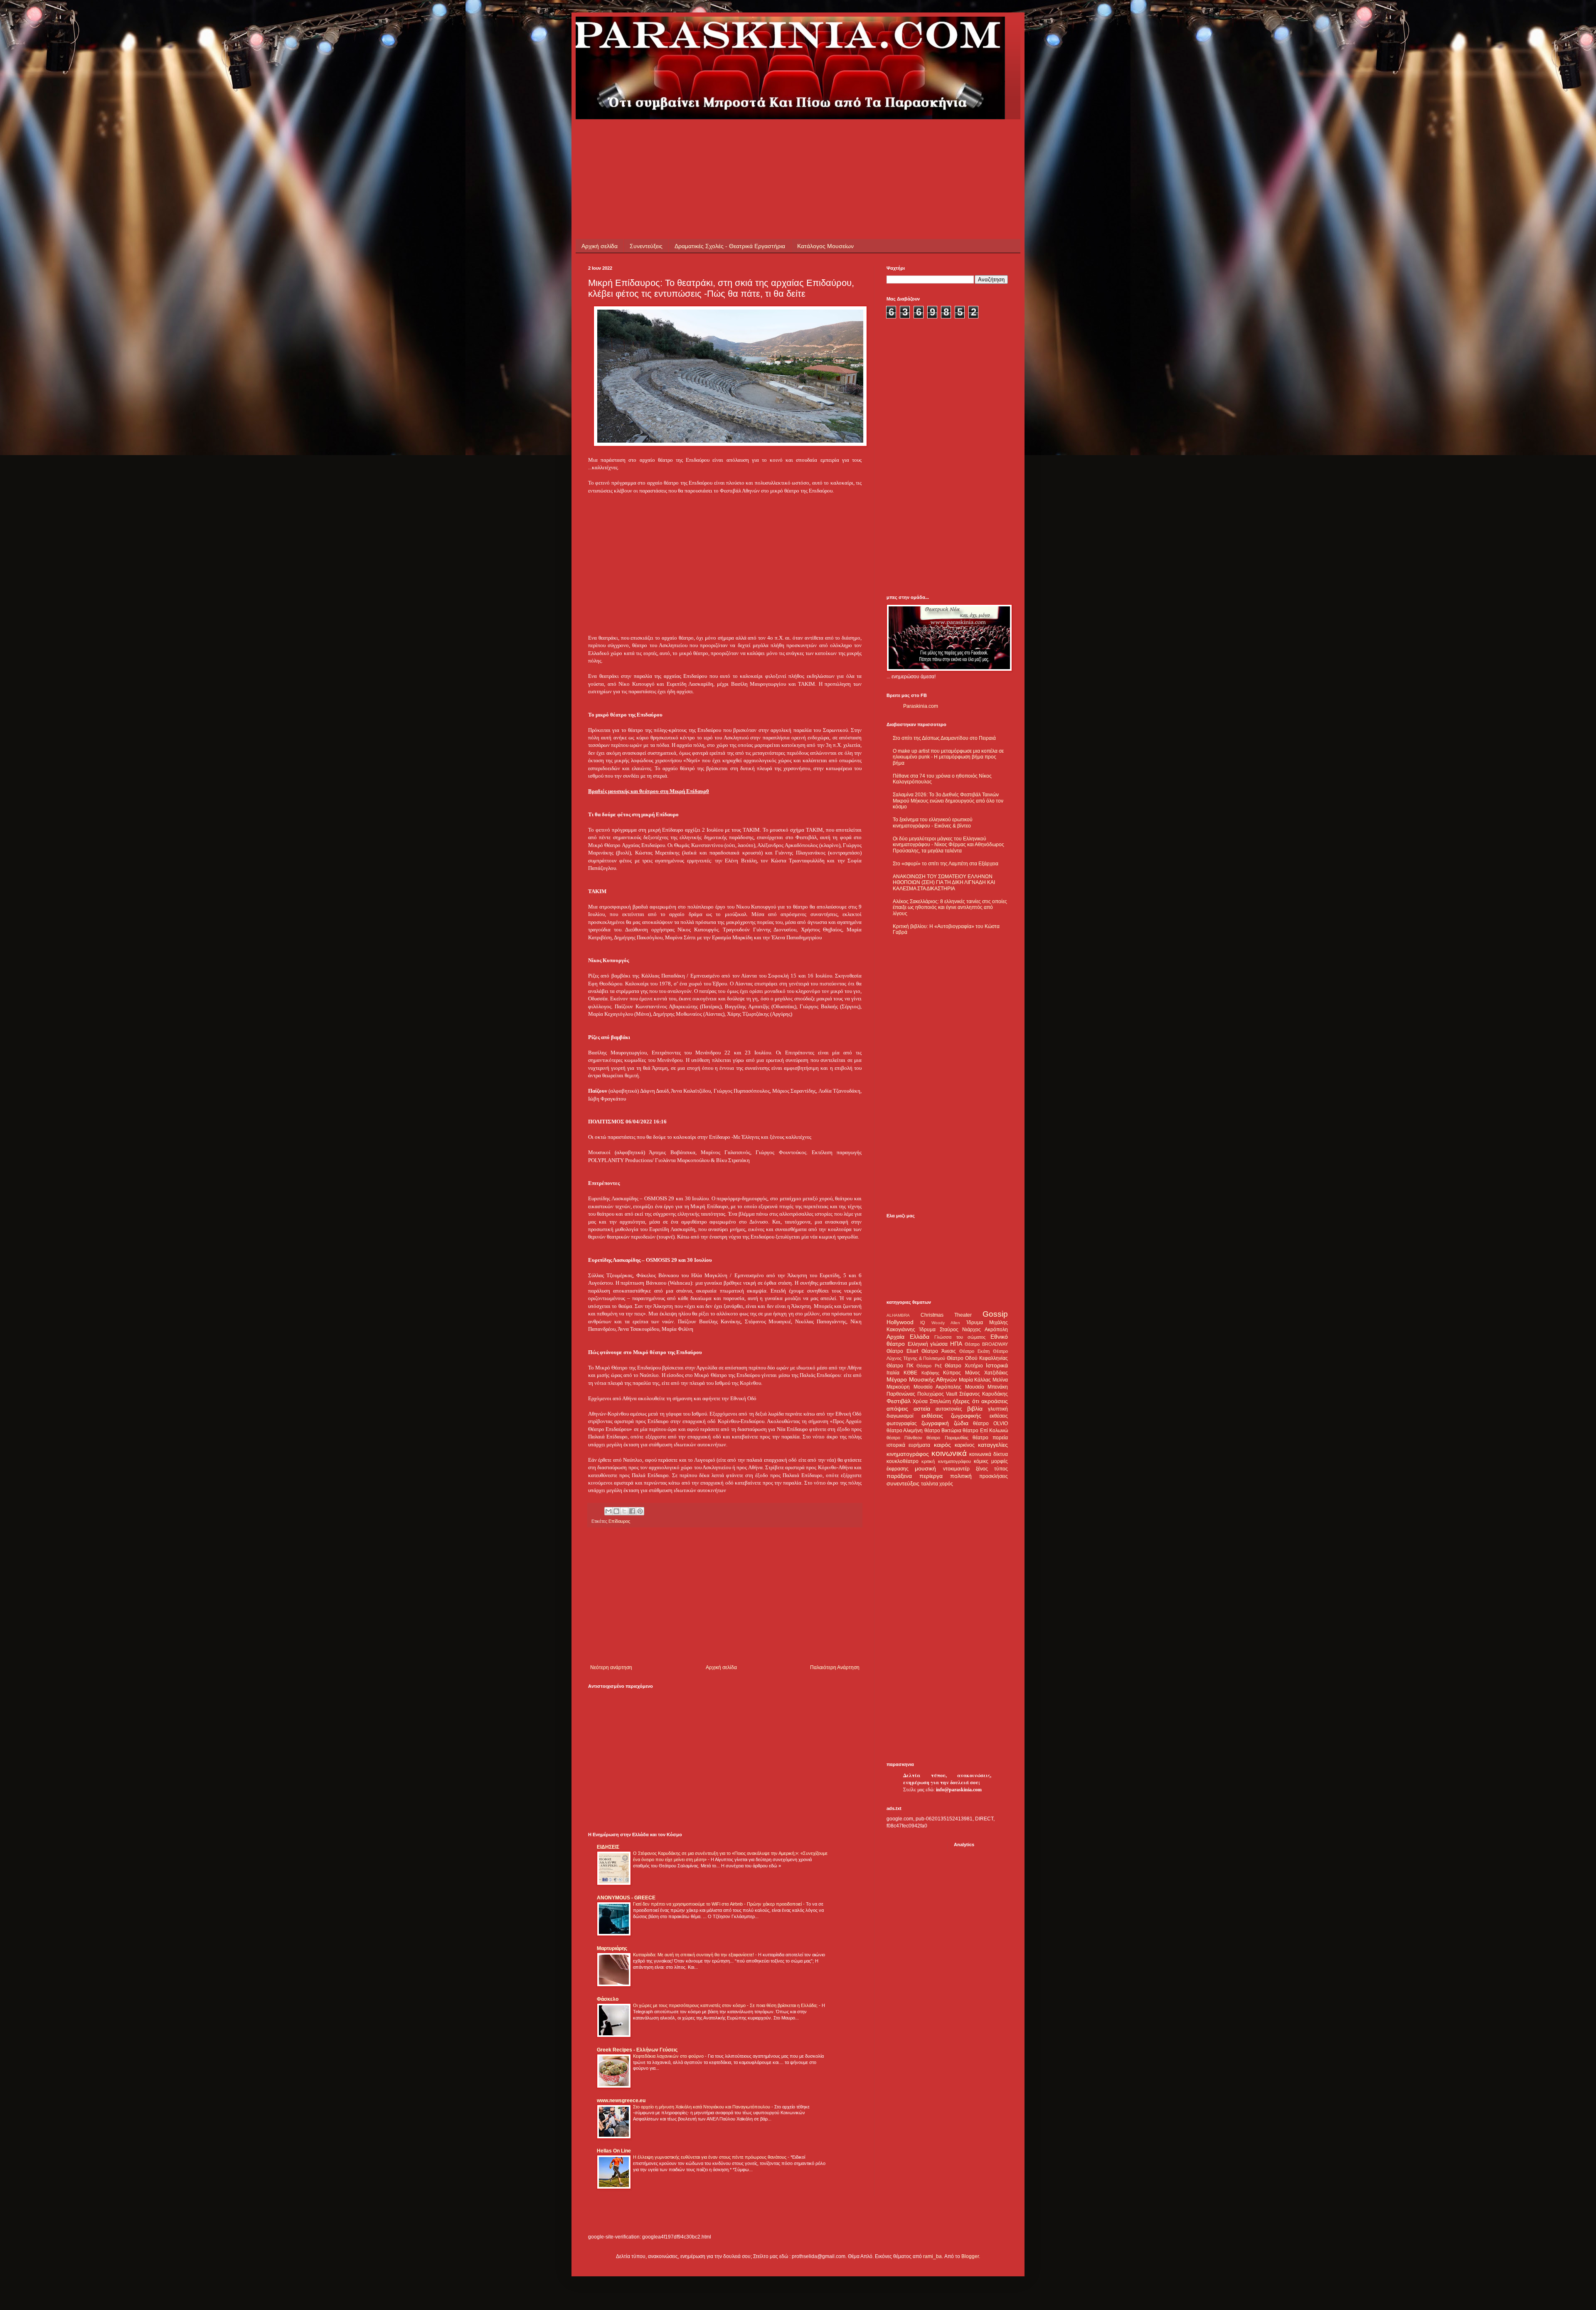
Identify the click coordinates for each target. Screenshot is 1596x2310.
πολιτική (961, 1476)
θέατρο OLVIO (990, 1423)
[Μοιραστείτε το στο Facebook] (632, 1511)
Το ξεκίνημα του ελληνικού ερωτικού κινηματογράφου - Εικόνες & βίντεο (933, 823)
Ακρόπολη (996, 1330)
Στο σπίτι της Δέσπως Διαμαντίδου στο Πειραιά (944, 738)
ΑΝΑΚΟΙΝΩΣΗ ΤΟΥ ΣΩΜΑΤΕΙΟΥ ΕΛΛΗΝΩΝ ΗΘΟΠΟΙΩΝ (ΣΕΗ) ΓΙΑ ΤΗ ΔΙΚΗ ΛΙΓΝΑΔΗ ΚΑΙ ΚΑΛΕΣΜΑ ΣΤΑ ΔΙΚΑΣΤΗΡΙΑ (944, 883)
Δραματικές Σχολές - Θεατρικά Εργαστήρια (730, 246)
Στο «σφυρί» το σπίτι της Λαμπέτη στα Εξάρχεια (946, 864)
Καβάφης (930, 1373)
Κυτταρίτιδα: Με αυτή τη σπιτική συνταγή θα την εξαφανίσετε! (694, 1955)
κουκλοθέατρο (903, 1461)
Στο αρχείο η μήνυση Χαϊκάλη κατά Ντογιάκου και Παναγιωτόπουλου (702, 2107)
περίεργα (931, 1476)
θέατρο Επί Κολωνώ (985, 1431)
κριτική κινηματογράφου (946, 1461)
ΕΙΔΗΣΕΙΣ (608, 1847)
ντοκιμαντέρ (956, 1469)
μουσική (925, 1468)
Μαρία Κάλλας (975, 1380)
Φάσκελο (608, 1999)
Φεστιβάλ (899, 1401)
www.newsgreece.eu (621, 2101)
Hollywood (900, 1322)
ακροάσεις (995, 1401)
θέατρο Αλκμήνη (905, 1431)
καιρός (942, 1445)
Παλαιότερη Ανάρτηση (835, 1667)
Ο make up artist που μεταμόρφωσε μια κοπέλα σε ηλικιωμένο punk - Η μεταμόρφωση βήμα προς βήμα (948, 757)
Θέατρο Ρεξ (929, 1366)
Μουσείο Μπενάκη (987, 1387)
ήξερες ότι (966, 1401)
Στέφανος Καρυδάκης (984, 1394)
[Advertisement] (739, 138)
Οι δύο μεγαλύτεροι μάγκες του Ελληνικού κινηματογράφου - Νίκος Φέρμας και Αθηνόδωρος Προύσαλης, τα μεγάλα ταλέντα (948, 845)
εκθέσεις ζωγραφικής (952, 1416)
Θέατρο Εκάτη (974, 1351)
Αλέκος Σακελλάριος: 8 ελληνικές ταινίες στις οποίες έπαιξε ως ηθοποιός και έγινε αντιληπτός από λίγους (950, 907)
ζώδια (961, 1423)
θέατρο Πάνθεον (904, 1438)
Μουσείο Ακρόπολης (938, 1387)
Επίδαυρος (619, 1521)
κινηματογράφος (908, 1454)
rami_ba (932, 2256)
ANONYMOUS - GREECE (626, 1898)
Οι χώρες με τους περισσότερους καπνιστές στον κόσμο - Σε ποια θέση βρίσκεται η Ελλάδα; (726, 2005)
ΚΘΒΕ (910, 1373)
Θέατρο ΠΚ (900, 1366)
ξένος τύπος (992, 1469)
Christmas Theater (946, 1315)
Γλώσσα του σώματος (960, 1337)
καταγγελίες (993, 1445)
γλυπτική (998, 1409)
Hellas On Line (614, 2151)
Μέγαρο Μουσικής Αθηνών (922, 1379)
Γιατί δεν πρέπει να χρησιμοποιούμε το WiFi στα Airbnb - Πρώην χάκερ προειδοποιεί (718, 1904)
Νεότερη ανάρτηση (611, 1667)
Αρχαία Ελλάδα (908, 1337)
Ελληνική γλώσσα (928, 1344)
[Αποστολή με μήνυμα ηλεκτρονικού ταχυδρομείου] (608, 1511)
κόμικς (981, 1461)
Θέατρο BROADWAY (986, 1344)
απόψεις (897, 1409)
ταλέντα (930, 1484)
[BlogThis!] (616, 1511)
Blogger (970, 2256)
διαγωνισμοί (900, 1416)
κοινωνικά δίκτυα (989, 1454)
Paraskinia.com (921, 706)
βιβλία (975, 1409)
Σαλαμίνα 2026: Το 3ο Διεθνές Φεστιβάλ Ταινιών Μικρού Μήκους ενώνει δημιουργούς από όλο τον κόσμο (948, 801)
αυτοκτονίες (949, 1409)
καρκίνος (965, 1445)
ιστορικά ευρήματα (908, 1445)
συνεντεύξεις (903, 1483)
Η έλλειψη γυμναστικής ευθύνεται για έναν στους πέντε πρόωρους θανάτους (710, 2157)
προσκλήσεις (994, 1476)
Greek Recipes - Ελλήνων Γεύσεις (637, 2050)
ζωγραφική (935, 1423)
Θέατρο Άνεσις (938, 1351)
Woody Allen (946, 1323)
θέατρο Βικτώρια (943, 1431)
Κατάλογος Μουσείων (825, 246)
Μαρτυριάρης (612, 1948)
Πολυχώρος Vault (937, 1394)
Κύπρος (952, 1373)
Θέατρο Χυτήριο (964, 1366)
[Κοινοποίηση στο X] (624, 1511)
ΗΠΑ (956, 1344)
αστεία (922, 1409)
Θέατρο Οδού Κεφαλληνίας (977, 1358)
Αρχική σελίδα (600, 246)
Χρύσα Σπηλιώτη (932, 1401)
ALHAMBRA (898, 1315)
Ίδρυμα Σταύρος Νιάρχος (950, 1330)
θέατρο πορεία (990, 1438)
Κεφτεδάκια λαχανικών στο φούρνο (669, 2056)
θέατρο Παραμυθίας (947, 1438)
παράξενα (899, 1476)
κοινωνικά (949, 1453)
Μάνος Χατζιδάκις (986, 1373)
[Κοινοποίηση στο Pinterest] (640, 1511)
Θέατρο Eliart (902, 1351)
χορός (946, 1484)
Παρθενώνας (901, 1394)
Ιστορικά (997, 1365)
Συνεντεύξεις (646, 246)
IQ (923, 1322)
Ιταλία (893, 1373)
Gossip (995, 1314)
